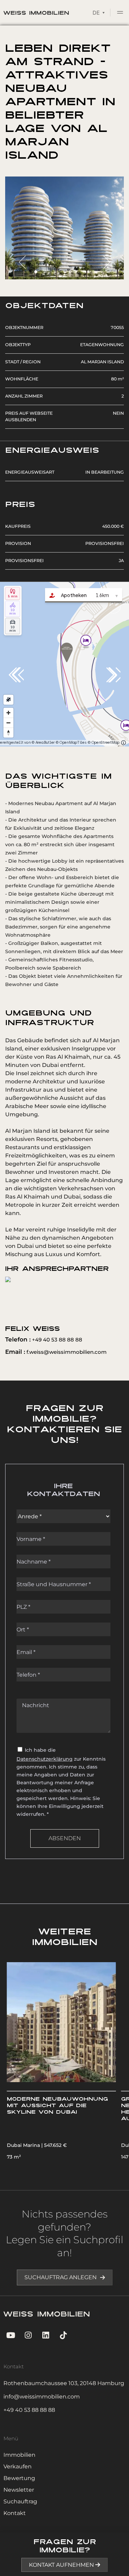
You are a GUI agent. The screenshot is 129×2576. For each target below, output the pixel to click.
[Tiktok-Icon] (63, 2335)
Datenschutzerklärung (45, 1759)
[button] (120, 13)
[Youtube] (10, 2335)
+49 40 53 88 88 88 (44, 1340)
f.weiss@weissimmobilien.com (56, 1352)
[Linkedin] (46, 2335)
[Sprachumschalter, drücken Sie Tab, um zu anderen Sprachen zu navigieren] (99, 12)
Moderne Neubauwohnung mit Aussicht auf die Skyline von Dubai (57, 2106)
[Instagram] (28, 2335)
